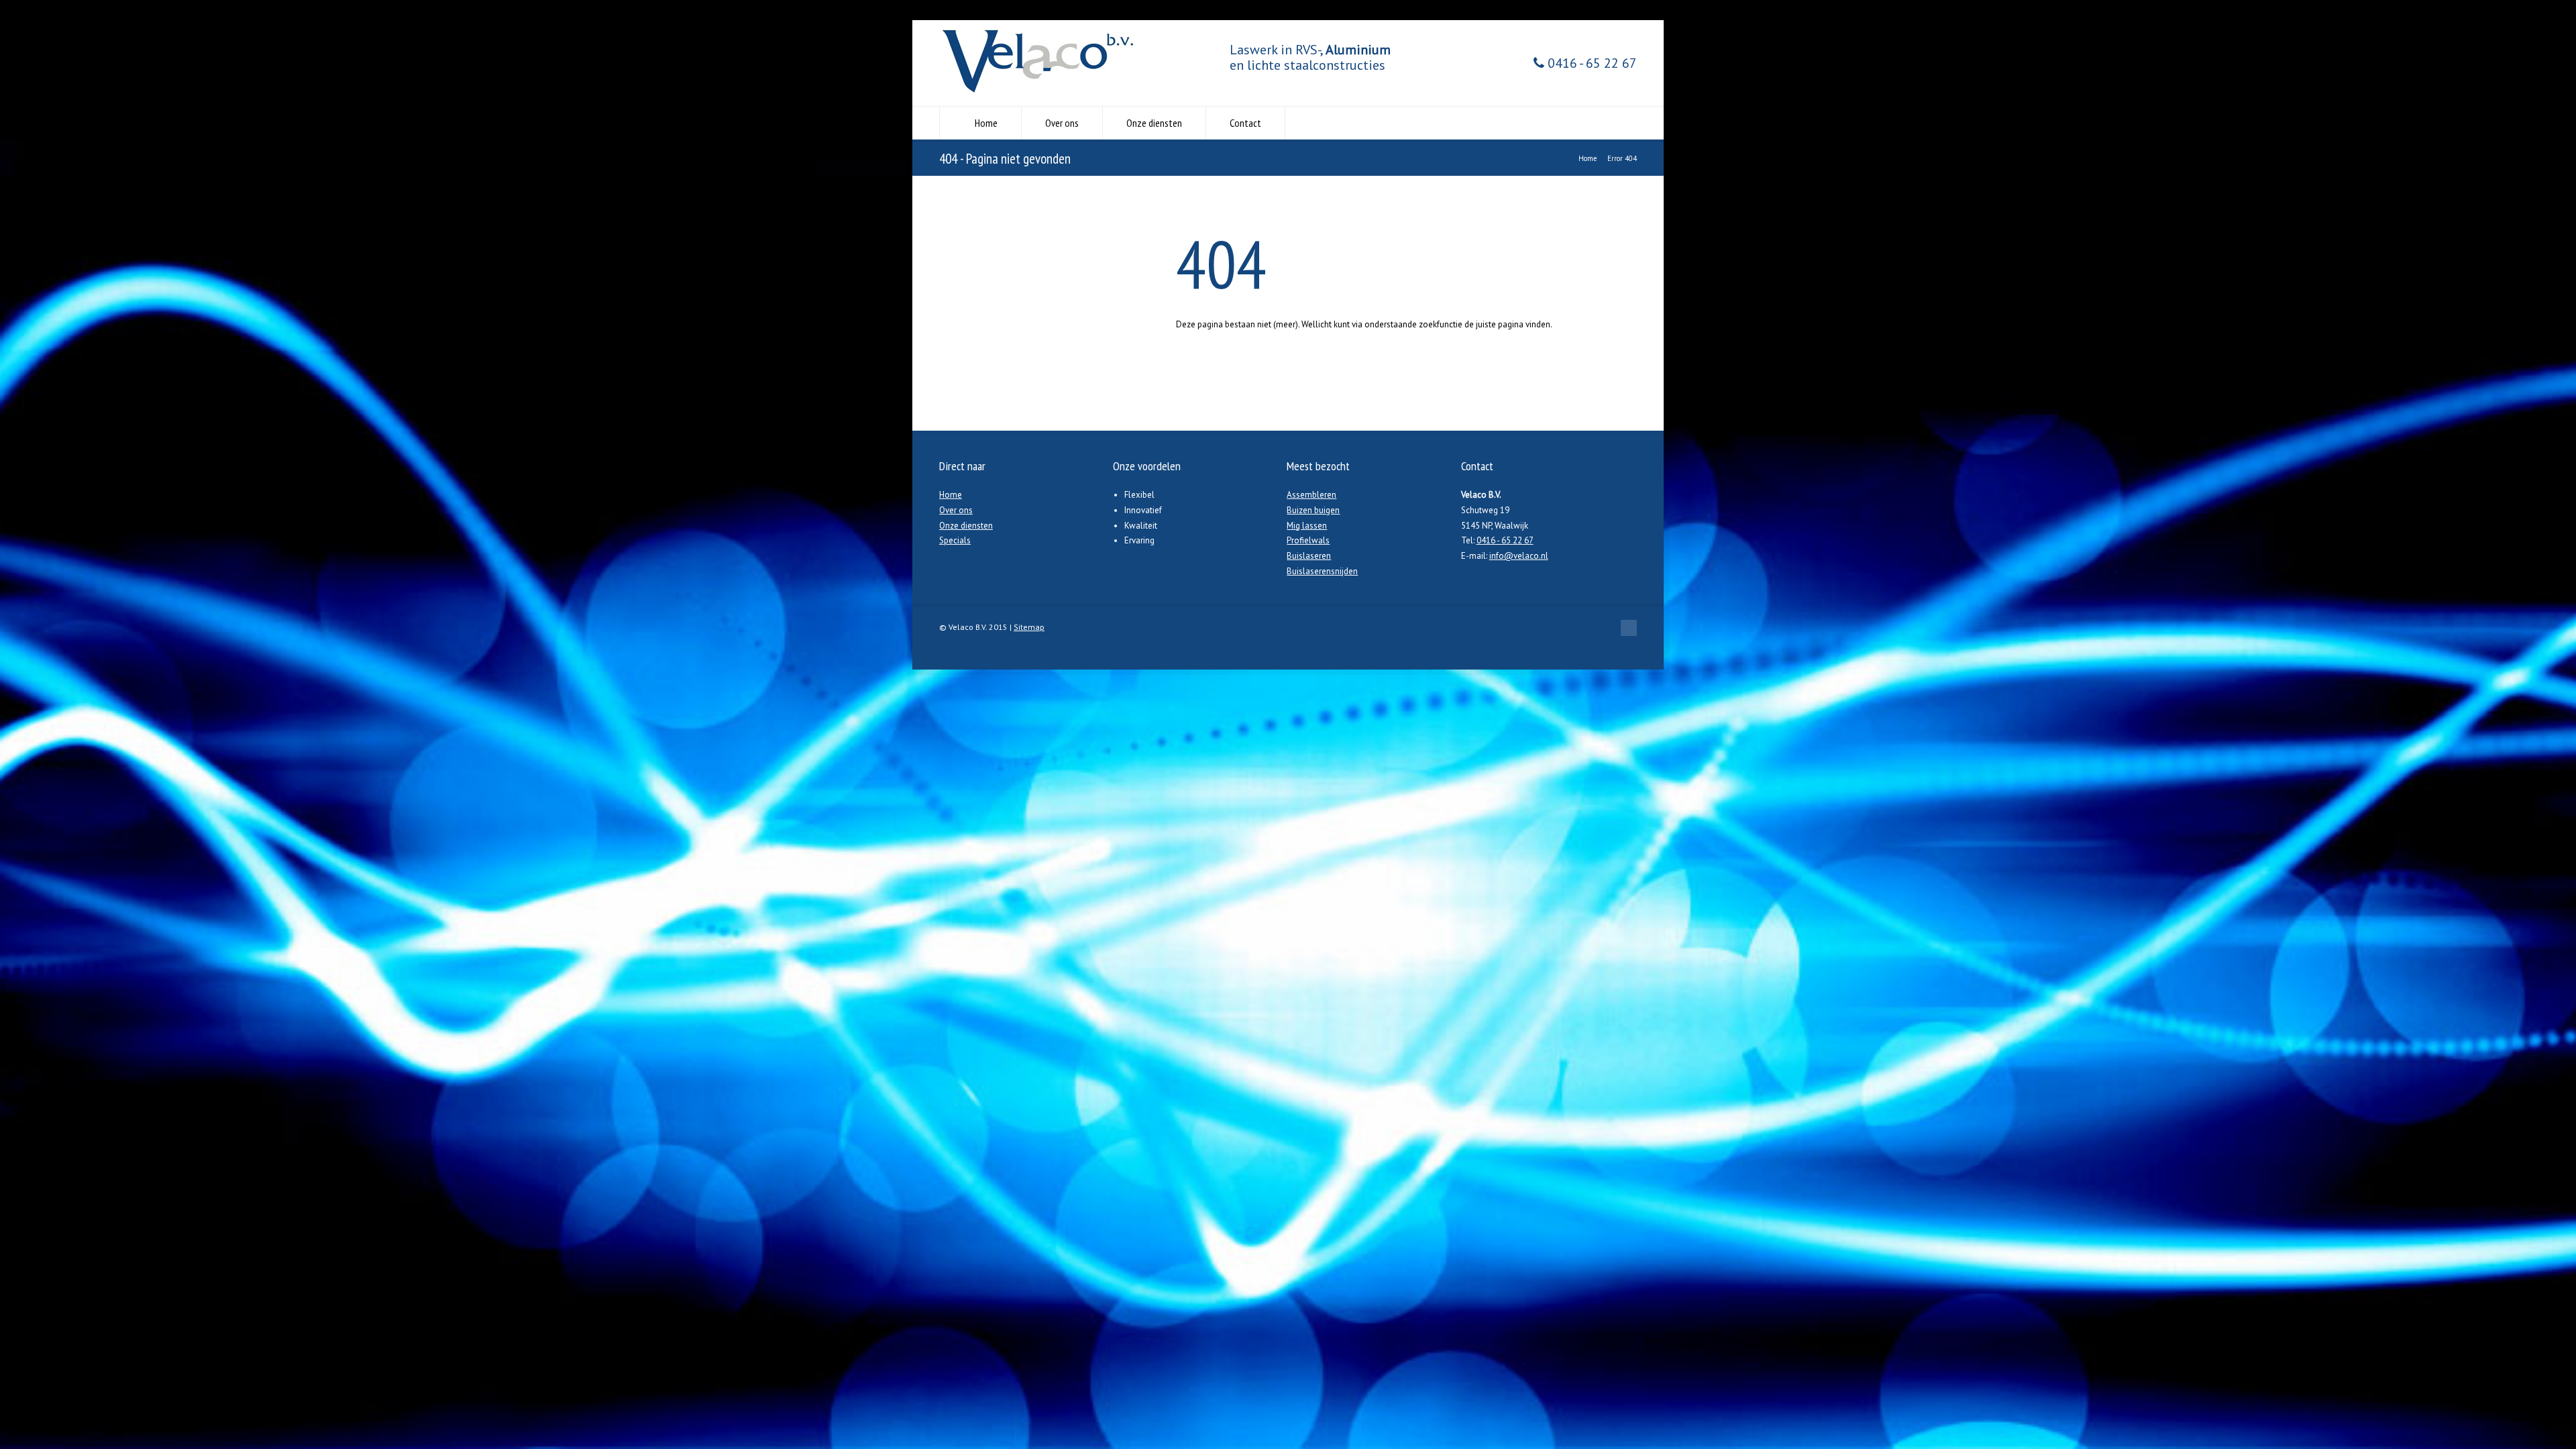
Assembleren (1311, 495)
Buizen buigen (1313, 510)
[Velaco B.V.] (1040, 91)
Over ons (1062, 123)
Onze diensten (1154, 123)
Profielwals (1308, 540)
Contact (1245, 123)
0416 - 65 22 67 (1591, 63)
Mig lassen (1307, 526)
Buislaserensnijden (1322, 571)
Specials (955, 540)
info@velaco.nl (1519, 556)
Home (986, 123)
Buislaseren (1309, 556)
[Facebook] (1629, 628)
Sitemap (1029, 627)
